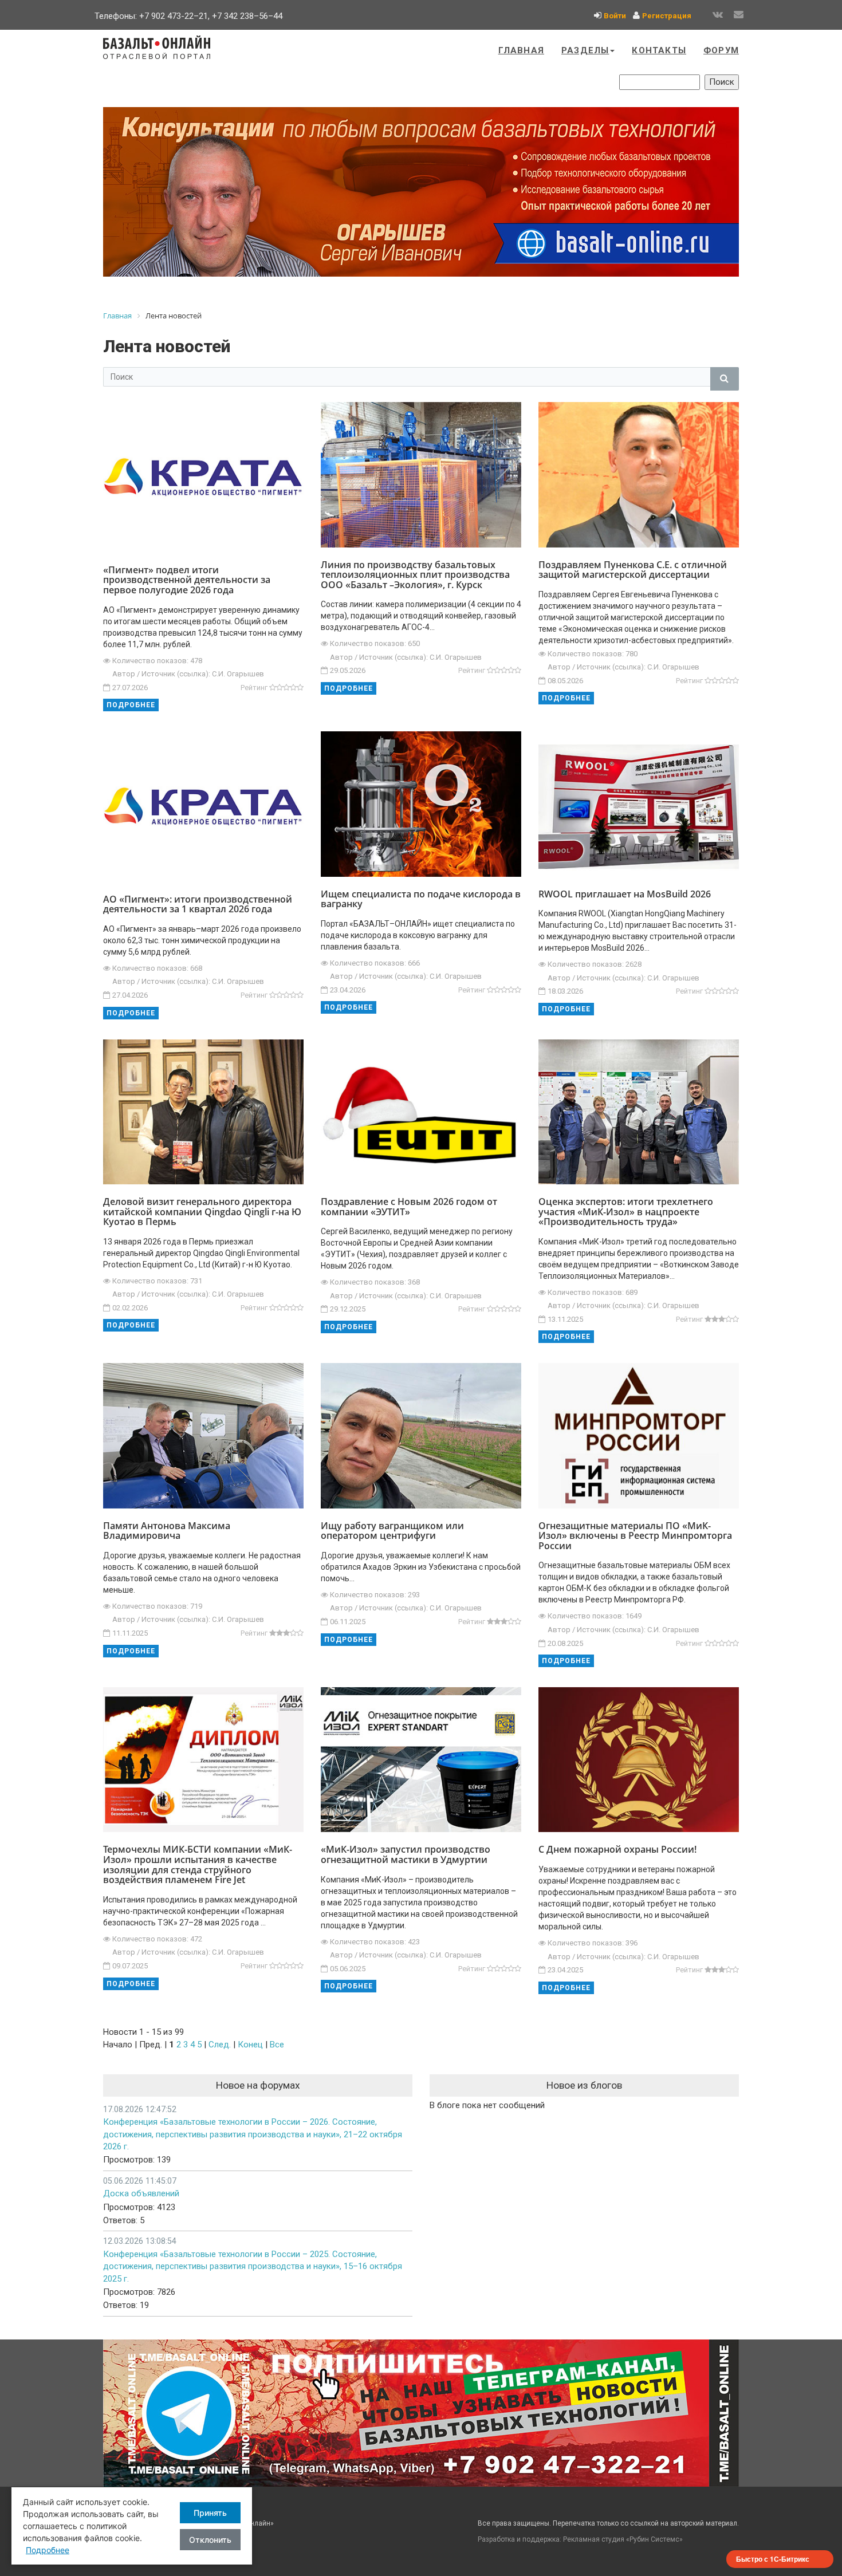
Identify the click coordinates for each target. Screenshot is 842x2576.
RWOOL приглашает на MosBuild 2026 (625, 894)
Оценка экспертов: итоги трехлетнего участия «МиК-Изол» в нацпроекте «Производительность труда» (626, 1212)
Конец (250, 2045)
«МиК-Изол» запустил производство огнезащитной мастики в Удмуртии (406, 1854)
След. (220, 2045)
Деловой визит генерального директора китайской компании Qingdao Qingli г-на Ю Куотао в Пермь (202, 1212)
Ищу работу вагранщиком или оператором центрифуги (392, 1531)
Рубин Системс (654, 2539)
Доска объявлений (141, 2193)
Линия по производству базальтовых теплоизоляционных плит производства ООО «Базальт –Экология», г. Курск (415, 575)
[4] (293, 688)
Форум (721, 50)
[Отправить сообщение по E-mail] (738, 15)
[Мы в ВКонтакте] (718, 15)
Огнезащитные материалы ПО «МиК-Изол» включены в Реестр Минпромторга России (635, 1536)
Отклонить (210, 2540)
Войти (615, 16)
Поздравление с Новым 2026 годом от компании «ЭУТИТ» (409, 1207)
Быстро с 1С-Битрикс (773, 2559)
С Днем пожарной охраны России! (617, 1849)
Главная (521, 50)
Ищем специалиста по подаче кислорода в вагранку (421, 899)
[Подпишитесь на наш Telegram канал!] (421, 2413)
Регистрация (667, 16)
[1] (273, 688)
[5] (300, 688)
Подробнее (131, 705)
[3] (286, 688)
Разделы (585, 50)
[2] (280, 688)
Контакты (659, 50)
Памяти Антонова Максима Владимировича (167, 1531)
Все (277, 2045)
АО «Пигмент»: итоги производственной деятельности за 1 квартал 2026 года (198, 904)
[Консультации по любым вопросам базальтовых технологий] (421, 192)
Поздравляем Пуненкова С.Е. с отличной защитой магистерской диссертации (633, 570)
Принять (210, 2513)
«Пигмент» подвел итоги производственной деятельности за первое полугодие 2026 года (187, 580)
